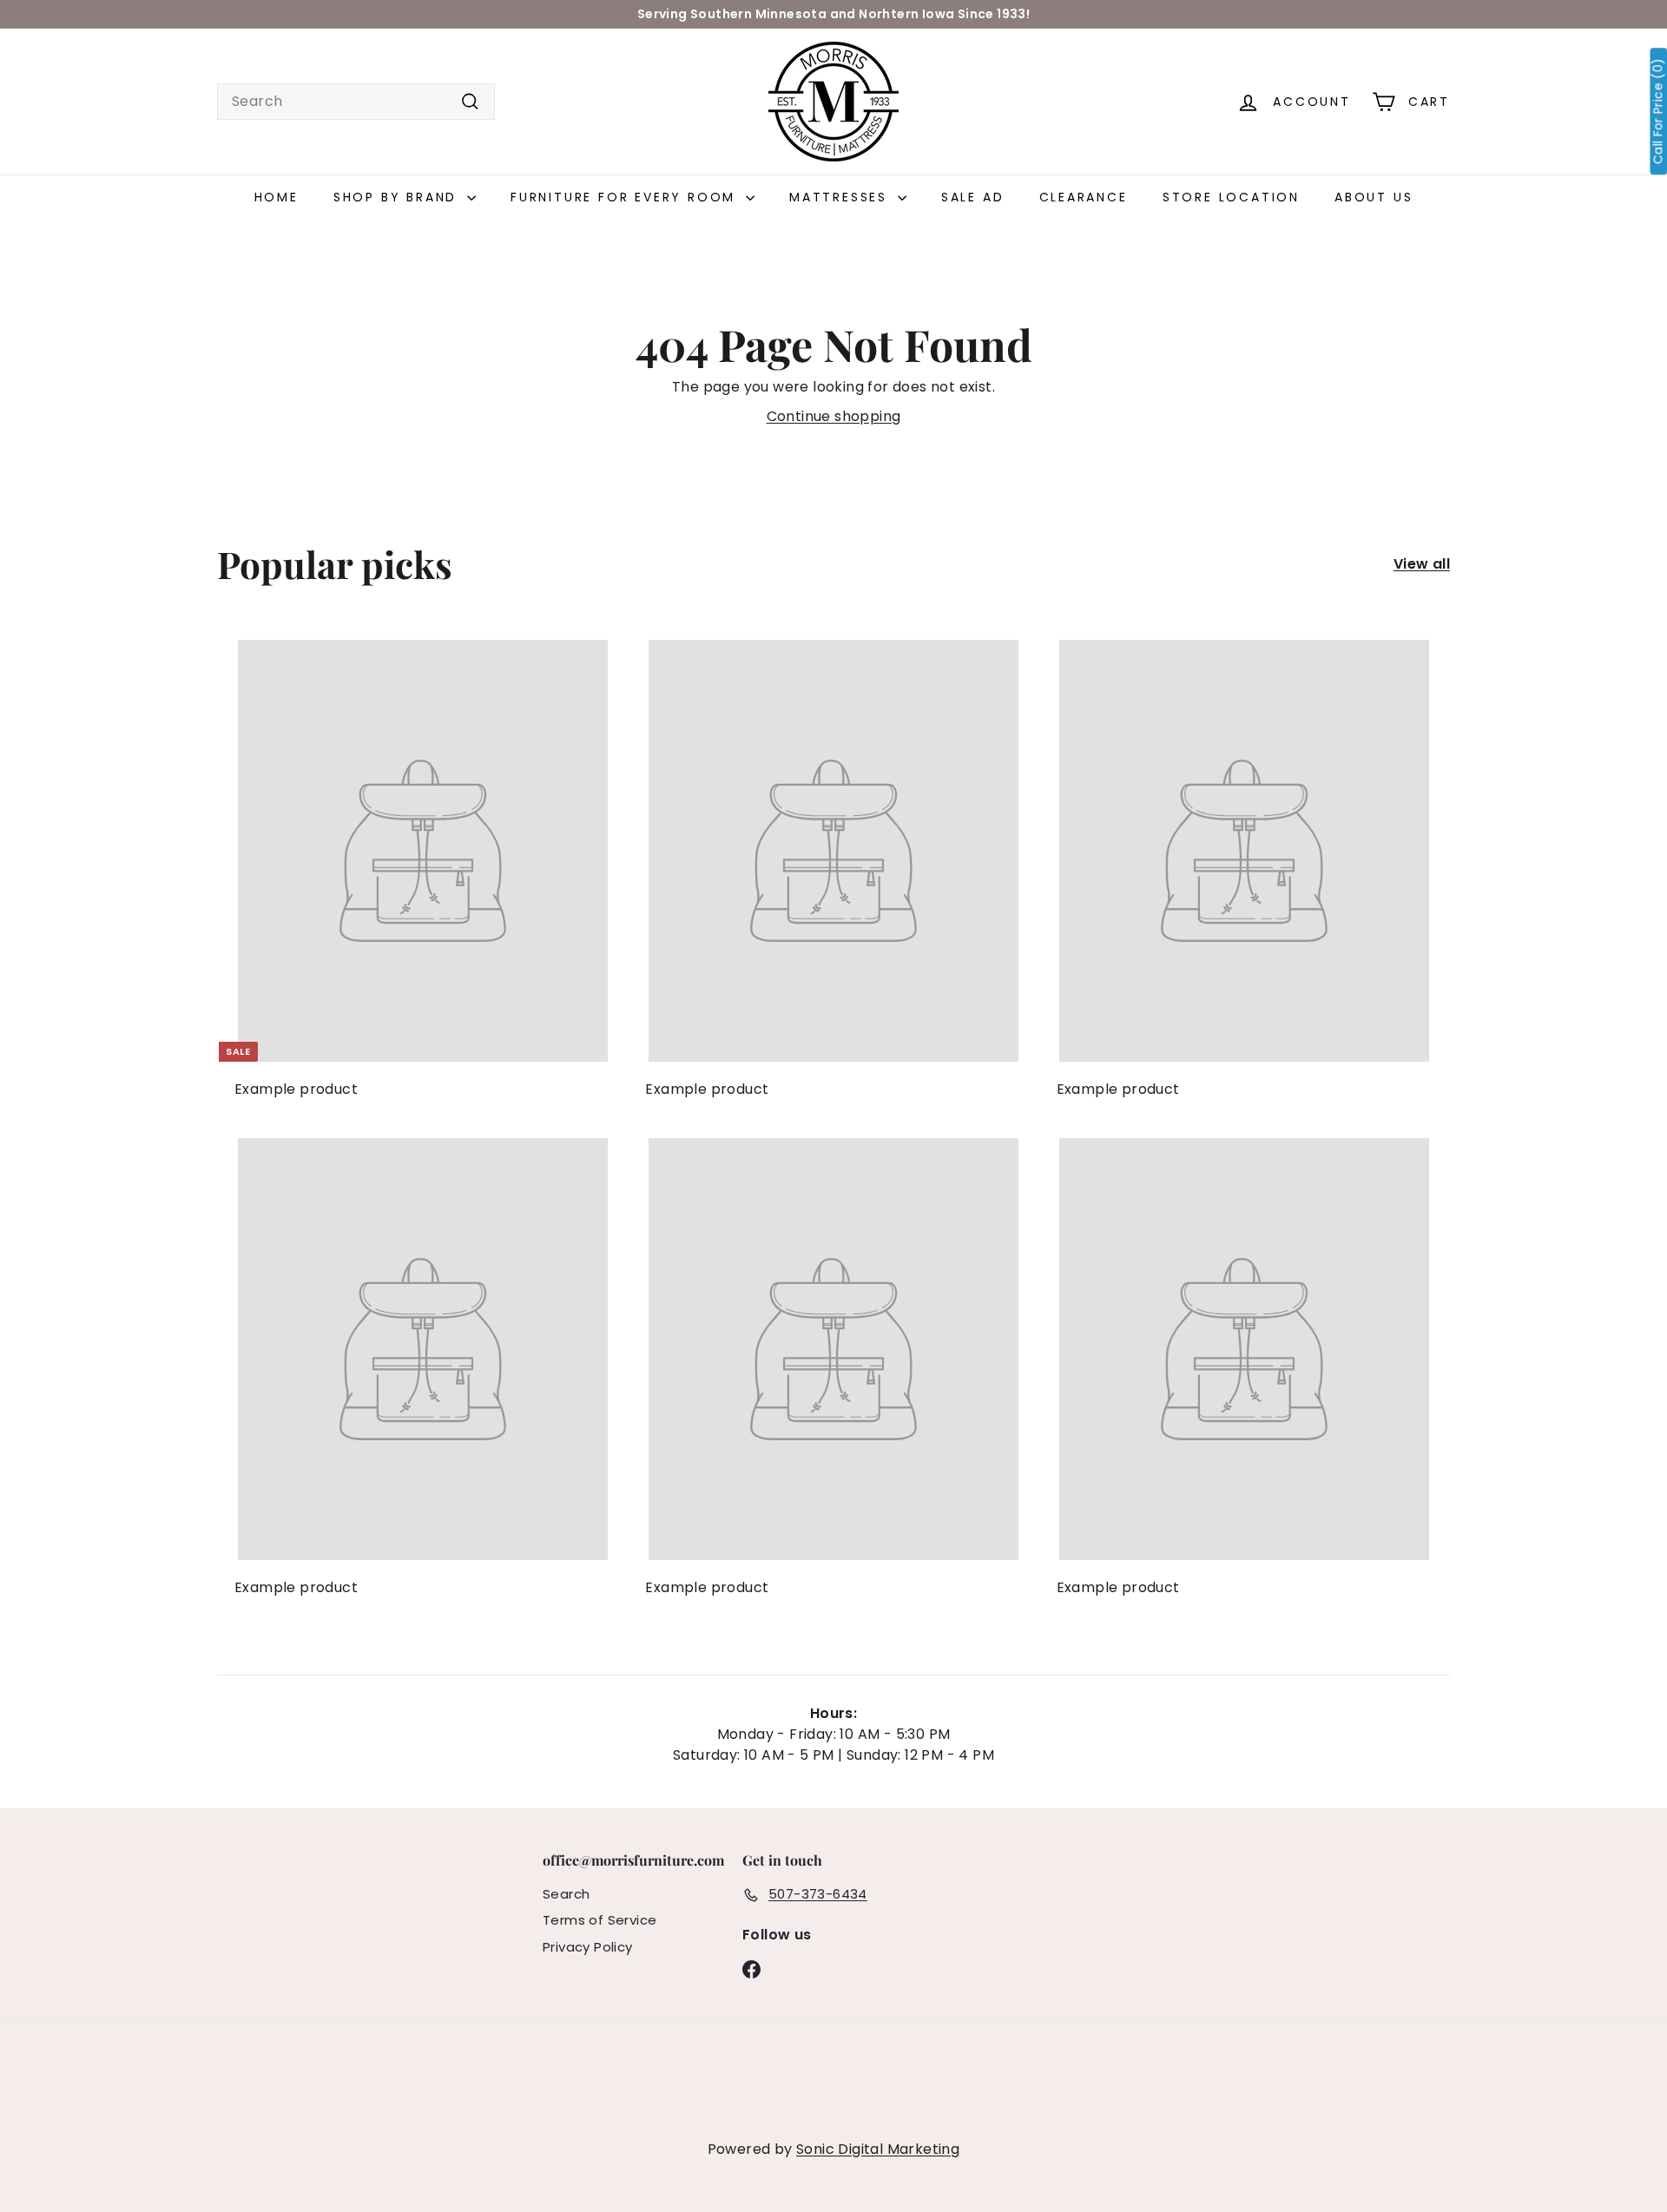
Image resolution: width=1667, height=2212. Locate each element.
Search (566, 1894)
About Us (1374, 197)
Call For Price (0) (1658, 111)
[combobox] (356, 102)
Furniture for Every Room (626, 197)
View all (1422, 564)
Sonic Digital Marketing (878, 2149)
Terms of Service (600, 1920)
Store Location (1231, 197)
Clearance (1084, 197)
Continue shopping (834, 416)
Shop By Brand (398, 197)
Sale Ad (973, 197)
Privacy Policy (588, 1947)
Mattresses (841, 197)
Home (277, 197)
